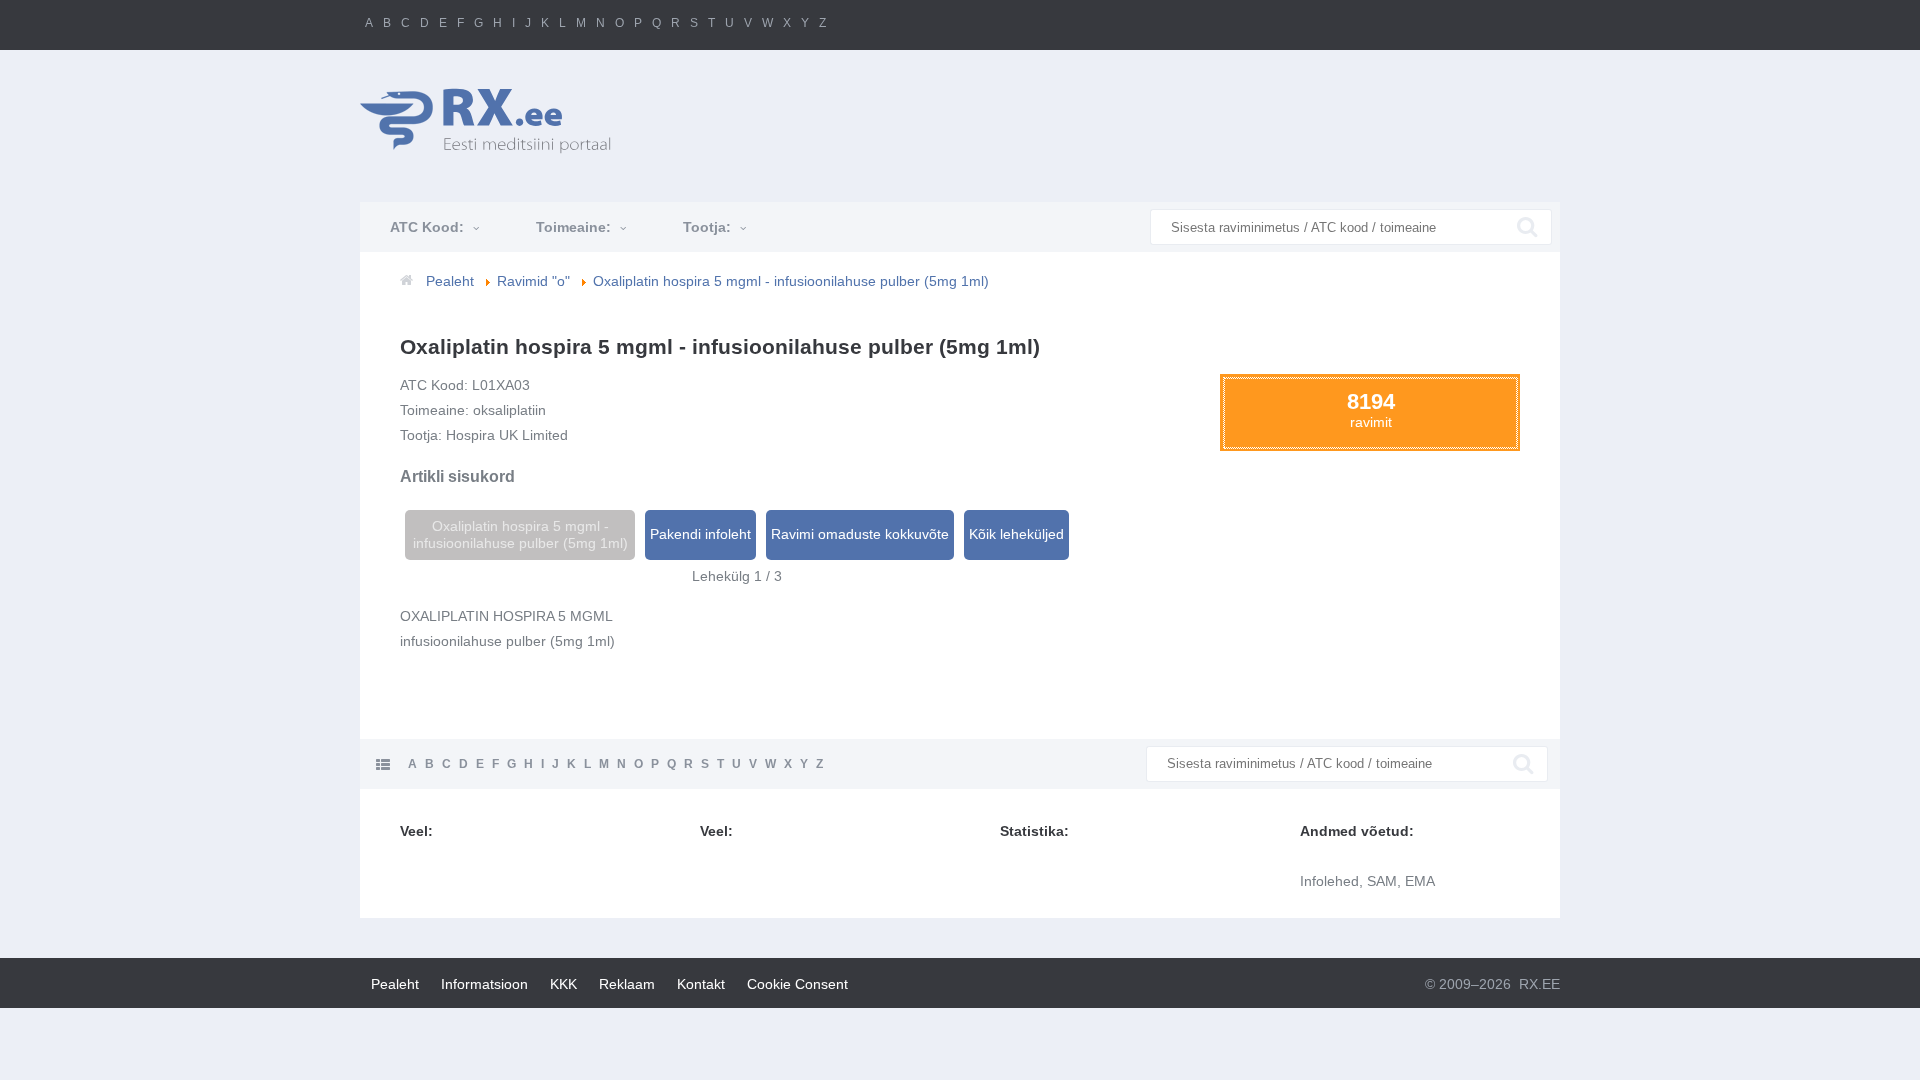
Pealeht (395, 984)
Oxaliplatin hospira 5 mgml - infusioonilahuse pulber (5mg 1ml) (520, 534)
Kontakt (701, 984)
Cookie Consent (797, 984)
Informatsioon (484, 984)
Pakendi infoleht (700, 534)
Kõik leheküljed (1016, 534)
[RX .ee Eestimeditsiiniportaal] (496, 120)
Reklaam (627, 984)
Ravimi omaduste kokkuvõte (860, 534)
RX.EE (1539, 984)
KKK (563, 984)
